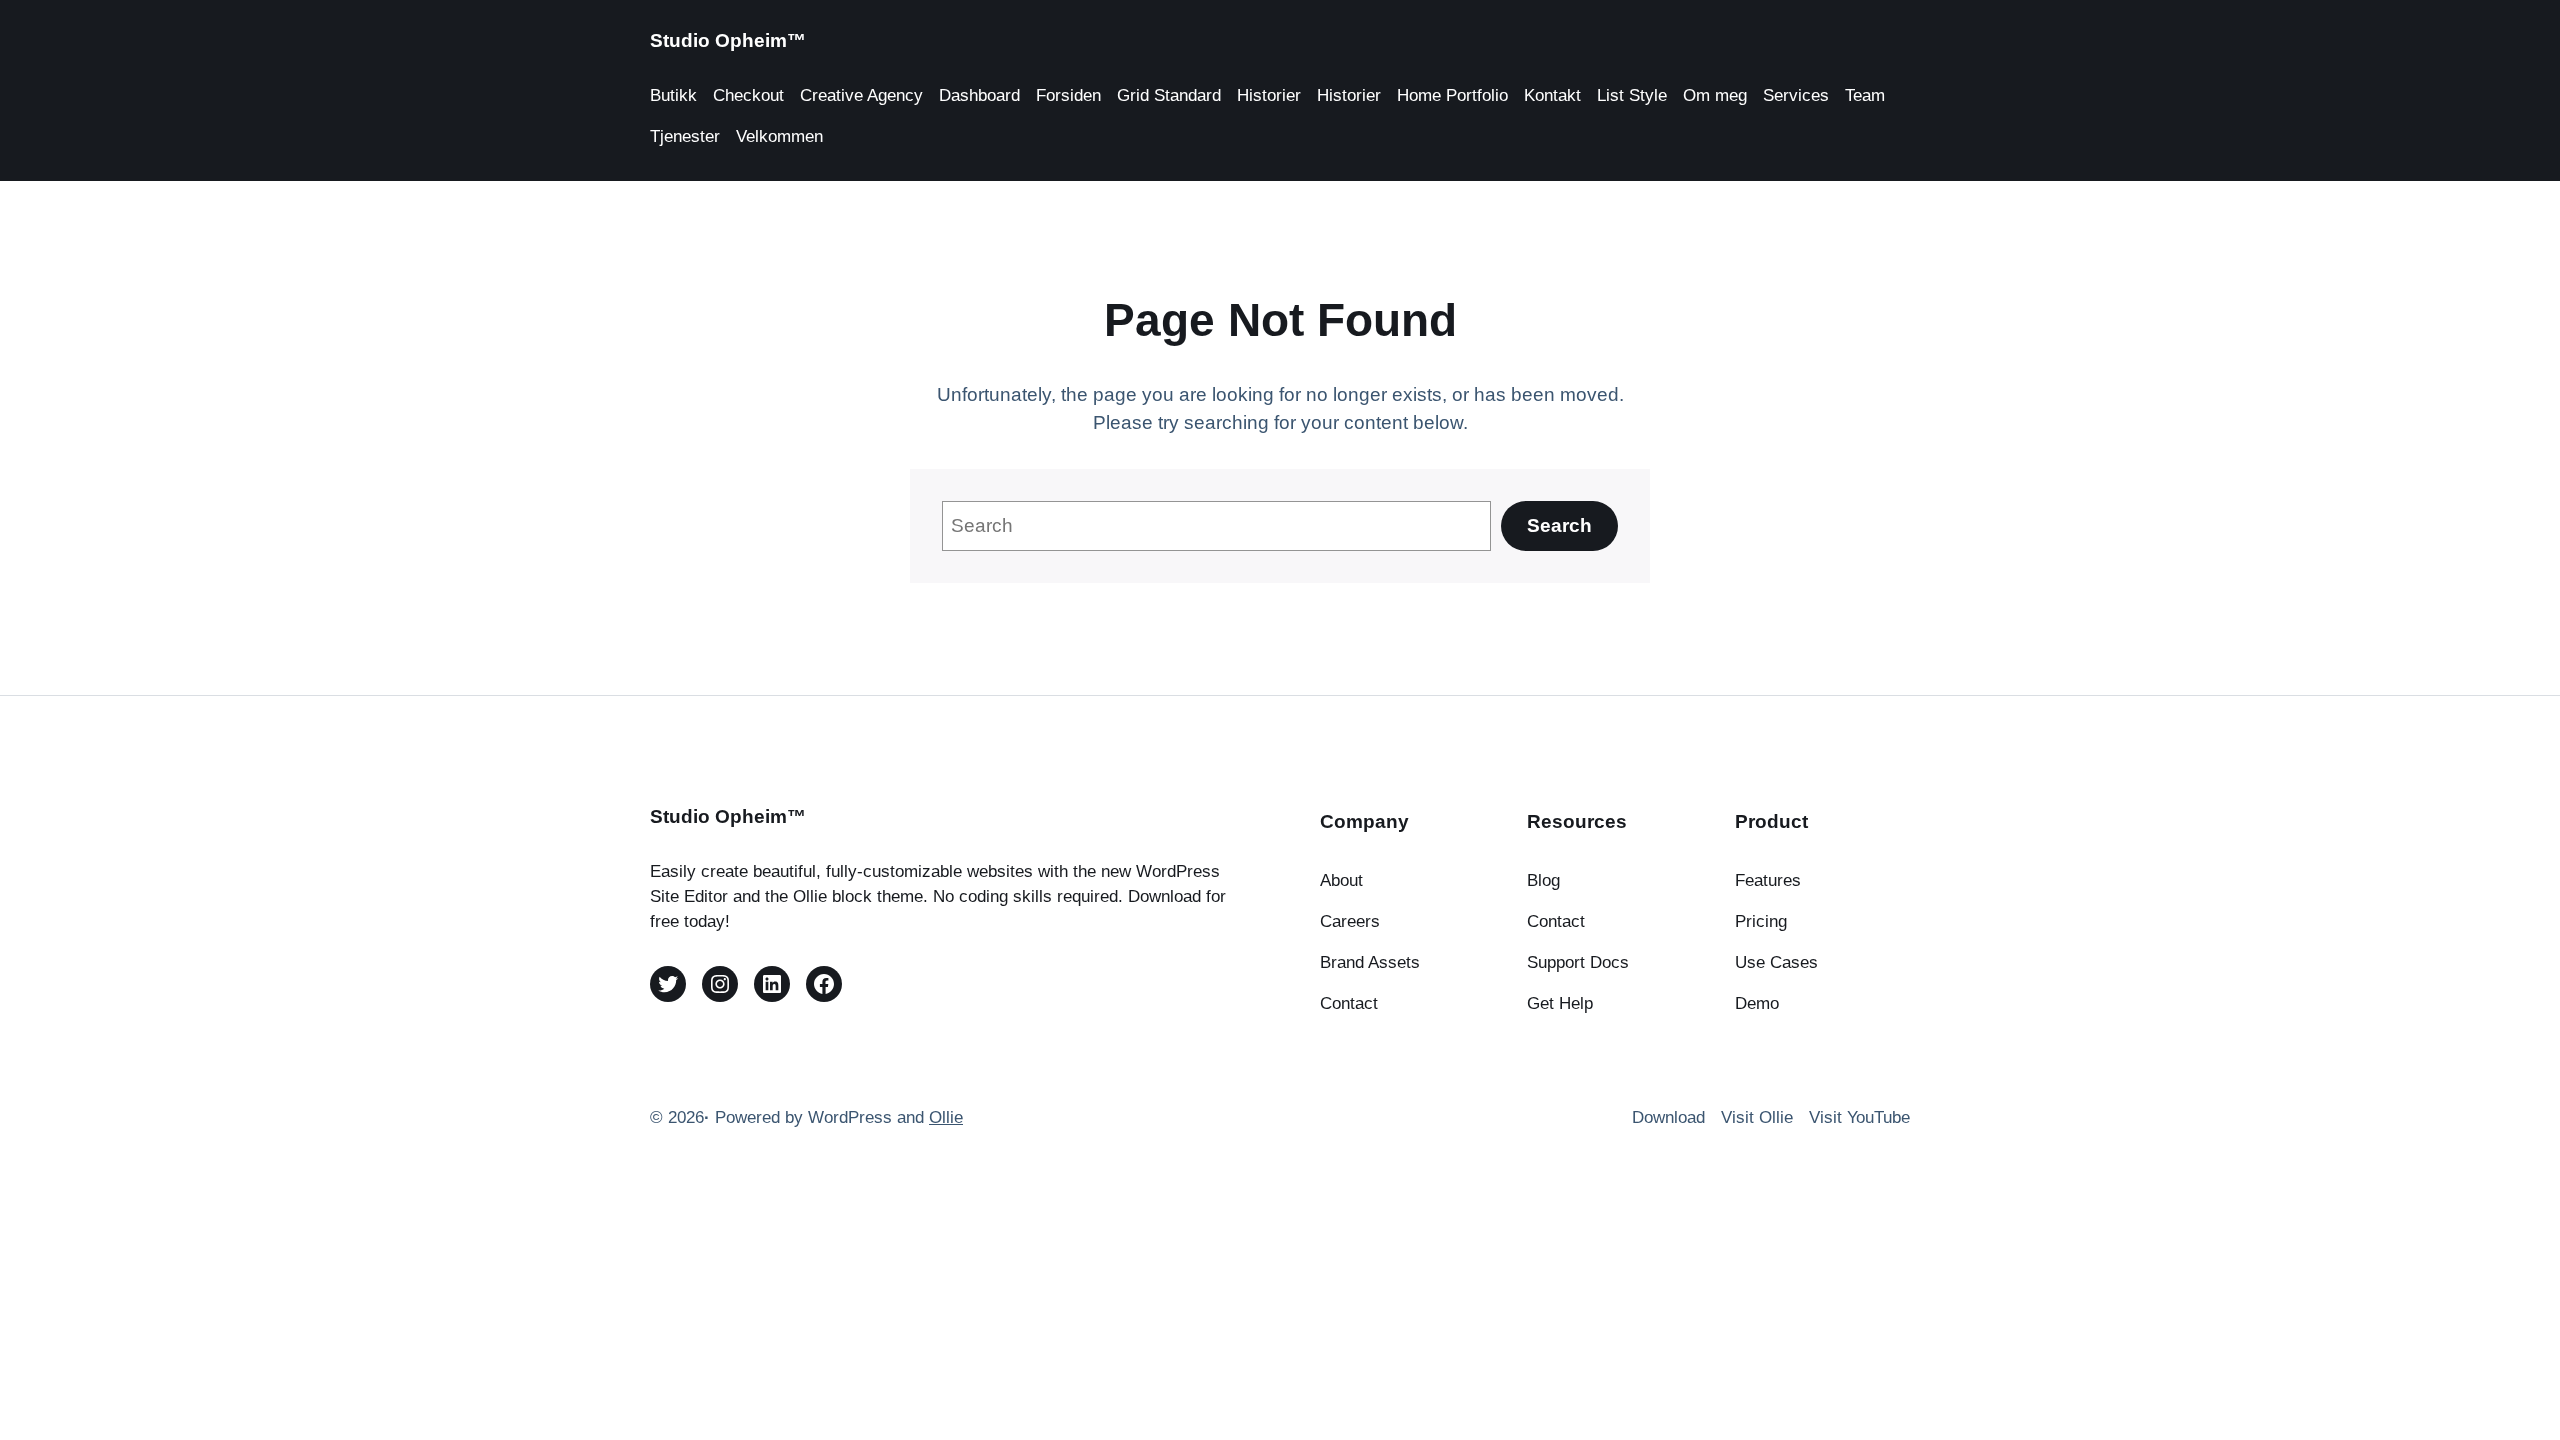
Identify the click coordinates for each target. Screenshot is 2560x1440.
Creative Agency (861, 95)
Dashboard (979, 95)
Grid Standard (1169, 95)
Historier (1269, 95)
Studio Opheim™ (728, 40)
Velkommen (779, 136)
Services (1796, 95)
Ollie (946, 1117)
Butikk (673, 95)
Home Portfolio (1452, 95)
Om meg (1715, 95)
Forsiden (1068, 95)
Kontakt (1552, 95)
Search (1559, 525)
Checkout (748, 95)
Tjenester (685, 136)
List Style (1632, 95)
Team (1865, 95)
